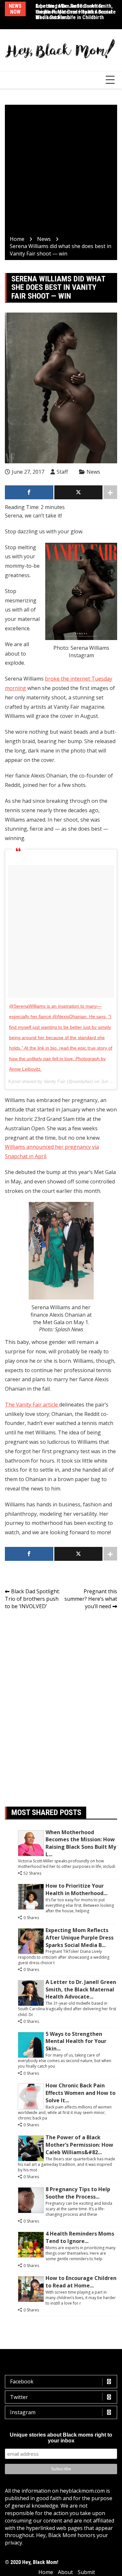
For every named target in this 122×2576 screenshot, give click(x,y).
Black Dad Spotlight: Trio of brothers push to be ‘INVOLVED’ (32, 1599)
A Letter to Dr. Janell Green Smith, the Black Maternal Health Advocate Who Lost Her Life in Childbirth (76, 12)
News (93, 472)
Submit (86, 2572)
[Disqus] (61, 1706)
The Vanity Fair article (32, 1405)
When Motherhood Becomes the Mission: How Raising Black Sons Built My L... (81, 1843)
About (65, 2572)
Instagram (23, 2412)
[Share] (29, 492)
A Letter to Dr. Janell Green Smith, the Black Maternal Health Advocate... (81, 1989)
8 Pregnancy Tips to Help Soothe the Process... (78, 2193)
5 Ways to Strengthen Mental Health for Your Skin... (76, 2041)
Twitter (19, 2397)
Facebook (22, 2381)
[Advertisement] (61, 171)
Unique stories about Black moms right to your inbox (61, 2438)
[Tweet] (79, 492)
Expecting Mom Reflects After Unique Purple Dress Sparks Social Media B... (80, 1938)
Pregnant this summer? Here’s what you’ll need (91, 1599)
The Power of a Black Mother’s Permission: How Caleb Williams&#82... (79, 2145)
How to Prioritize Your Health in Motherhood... (76, 1889)
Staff (62, 472)
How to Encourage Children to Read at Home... (81, 2282)
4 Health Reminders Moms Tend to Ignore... (80, 2237)
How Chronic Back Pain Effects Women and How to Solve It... (81, 2093)
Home (46, 2572)
